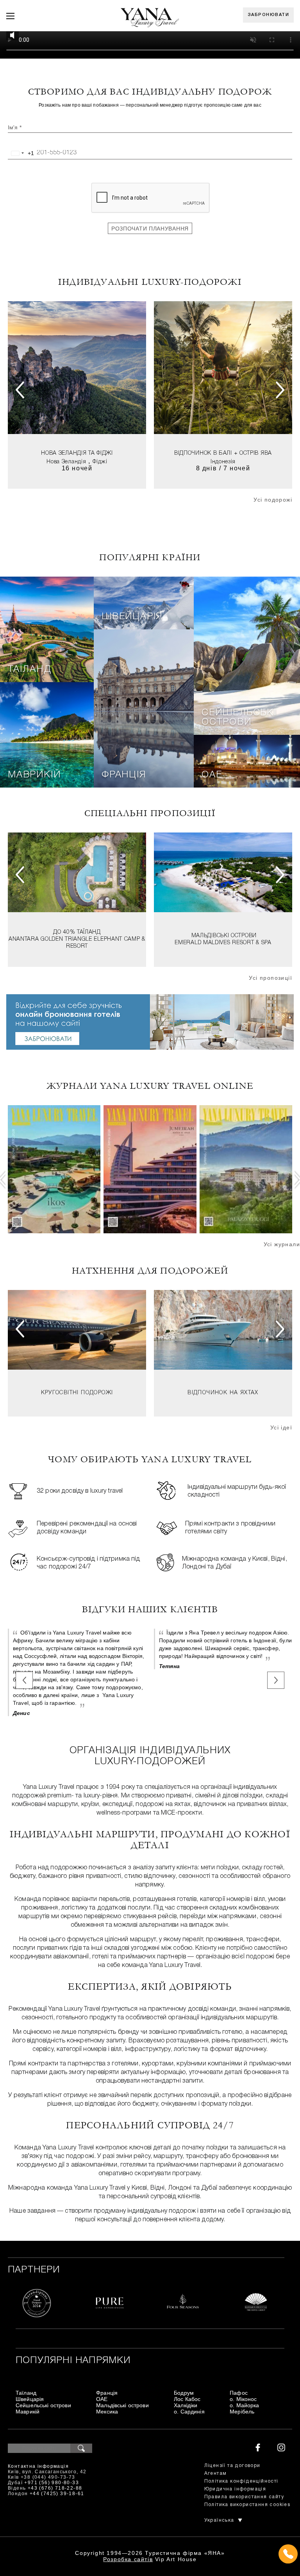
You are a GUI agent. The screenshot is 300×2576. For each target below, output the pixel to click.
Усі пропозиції (271, 978)
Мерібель (242, 2412)
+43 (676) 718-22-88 (55, 2488)
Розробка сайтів (128, 2559)
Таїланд (30, 670)
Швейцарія (132, 617)
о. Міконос (243, 2399)
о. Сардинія (189, 2412)
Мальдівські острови (224, 936)
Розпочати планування (150, 229)
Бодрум (184, 2393)
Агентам (216, 2473)
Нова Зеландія (66, 462)
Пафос (239, 2393)
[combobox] (21, 153)
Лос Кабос (187, 2399)
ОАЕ (212, 775)
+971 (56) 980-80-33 (52, 2483)
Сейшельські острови (239, 718)
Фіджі (100, 462)
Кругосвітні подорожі (77, 1393)
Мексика (107, 2412)
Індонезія (223, 462)
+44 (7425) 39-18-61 (57, 2494)
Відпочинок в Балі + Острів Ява (223, 453)
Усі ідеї (281, 1427)
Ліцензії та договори (232, 2466)
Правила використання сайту (244, 2497)
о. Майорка (244, 2405)
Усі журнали (282, 1244)
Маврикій (34, 775)
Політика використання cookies (247, 2505)
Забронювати (269, 15)
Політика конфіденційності (241, 2481)
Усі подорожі (273, 500)
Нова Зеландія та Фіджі (77, 453)
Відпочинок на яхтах (223, 1393)
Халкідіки (186, 2405)
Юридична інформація (235, 2489)
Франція (124, 775)
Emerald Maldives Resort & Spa (223, 943)
